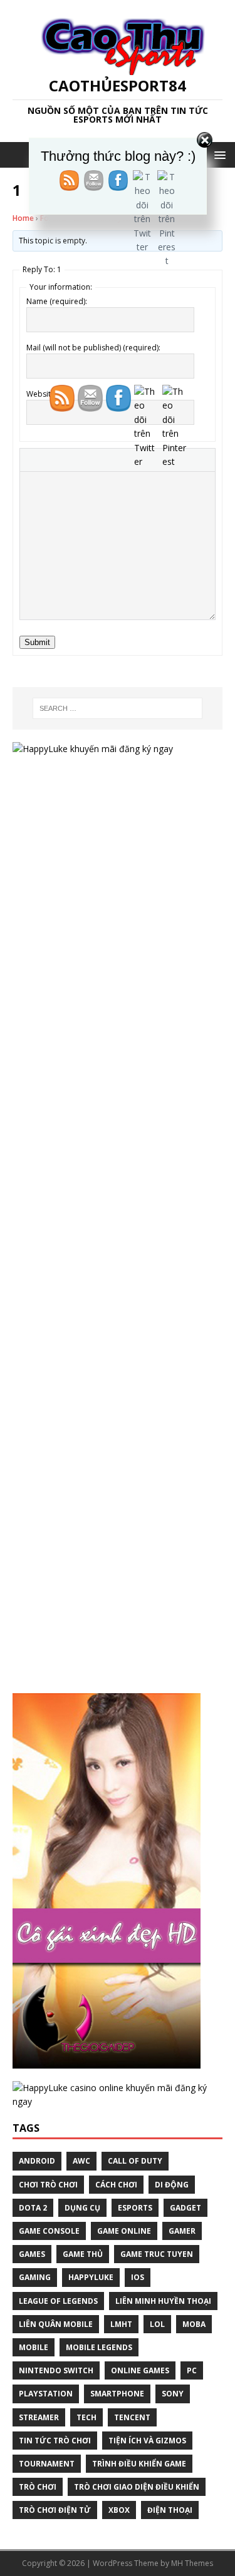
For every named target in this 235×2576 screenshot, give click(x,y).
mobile (34, 2347)
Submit (37, 642)
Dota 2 (33, 2208)
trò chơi (38, 2487)
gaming (35, 2277)
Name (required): (57, 301)
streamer (39, 2417)
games (32, 2254)
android (37, 2161)
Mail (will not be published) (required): (93, 348)
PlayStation (46, 2394)
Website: (42, 394)
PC (192, 2370)
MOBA (194, 2324)
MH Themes (192, 2563)
